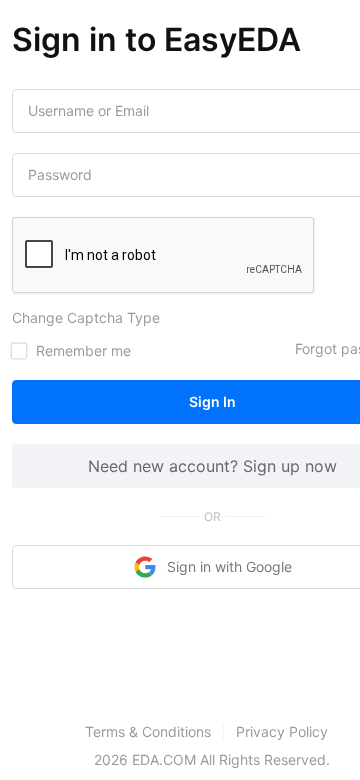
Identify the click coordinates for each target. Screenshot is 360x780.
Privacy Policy (282, 731)
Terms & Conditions (148, 731)
